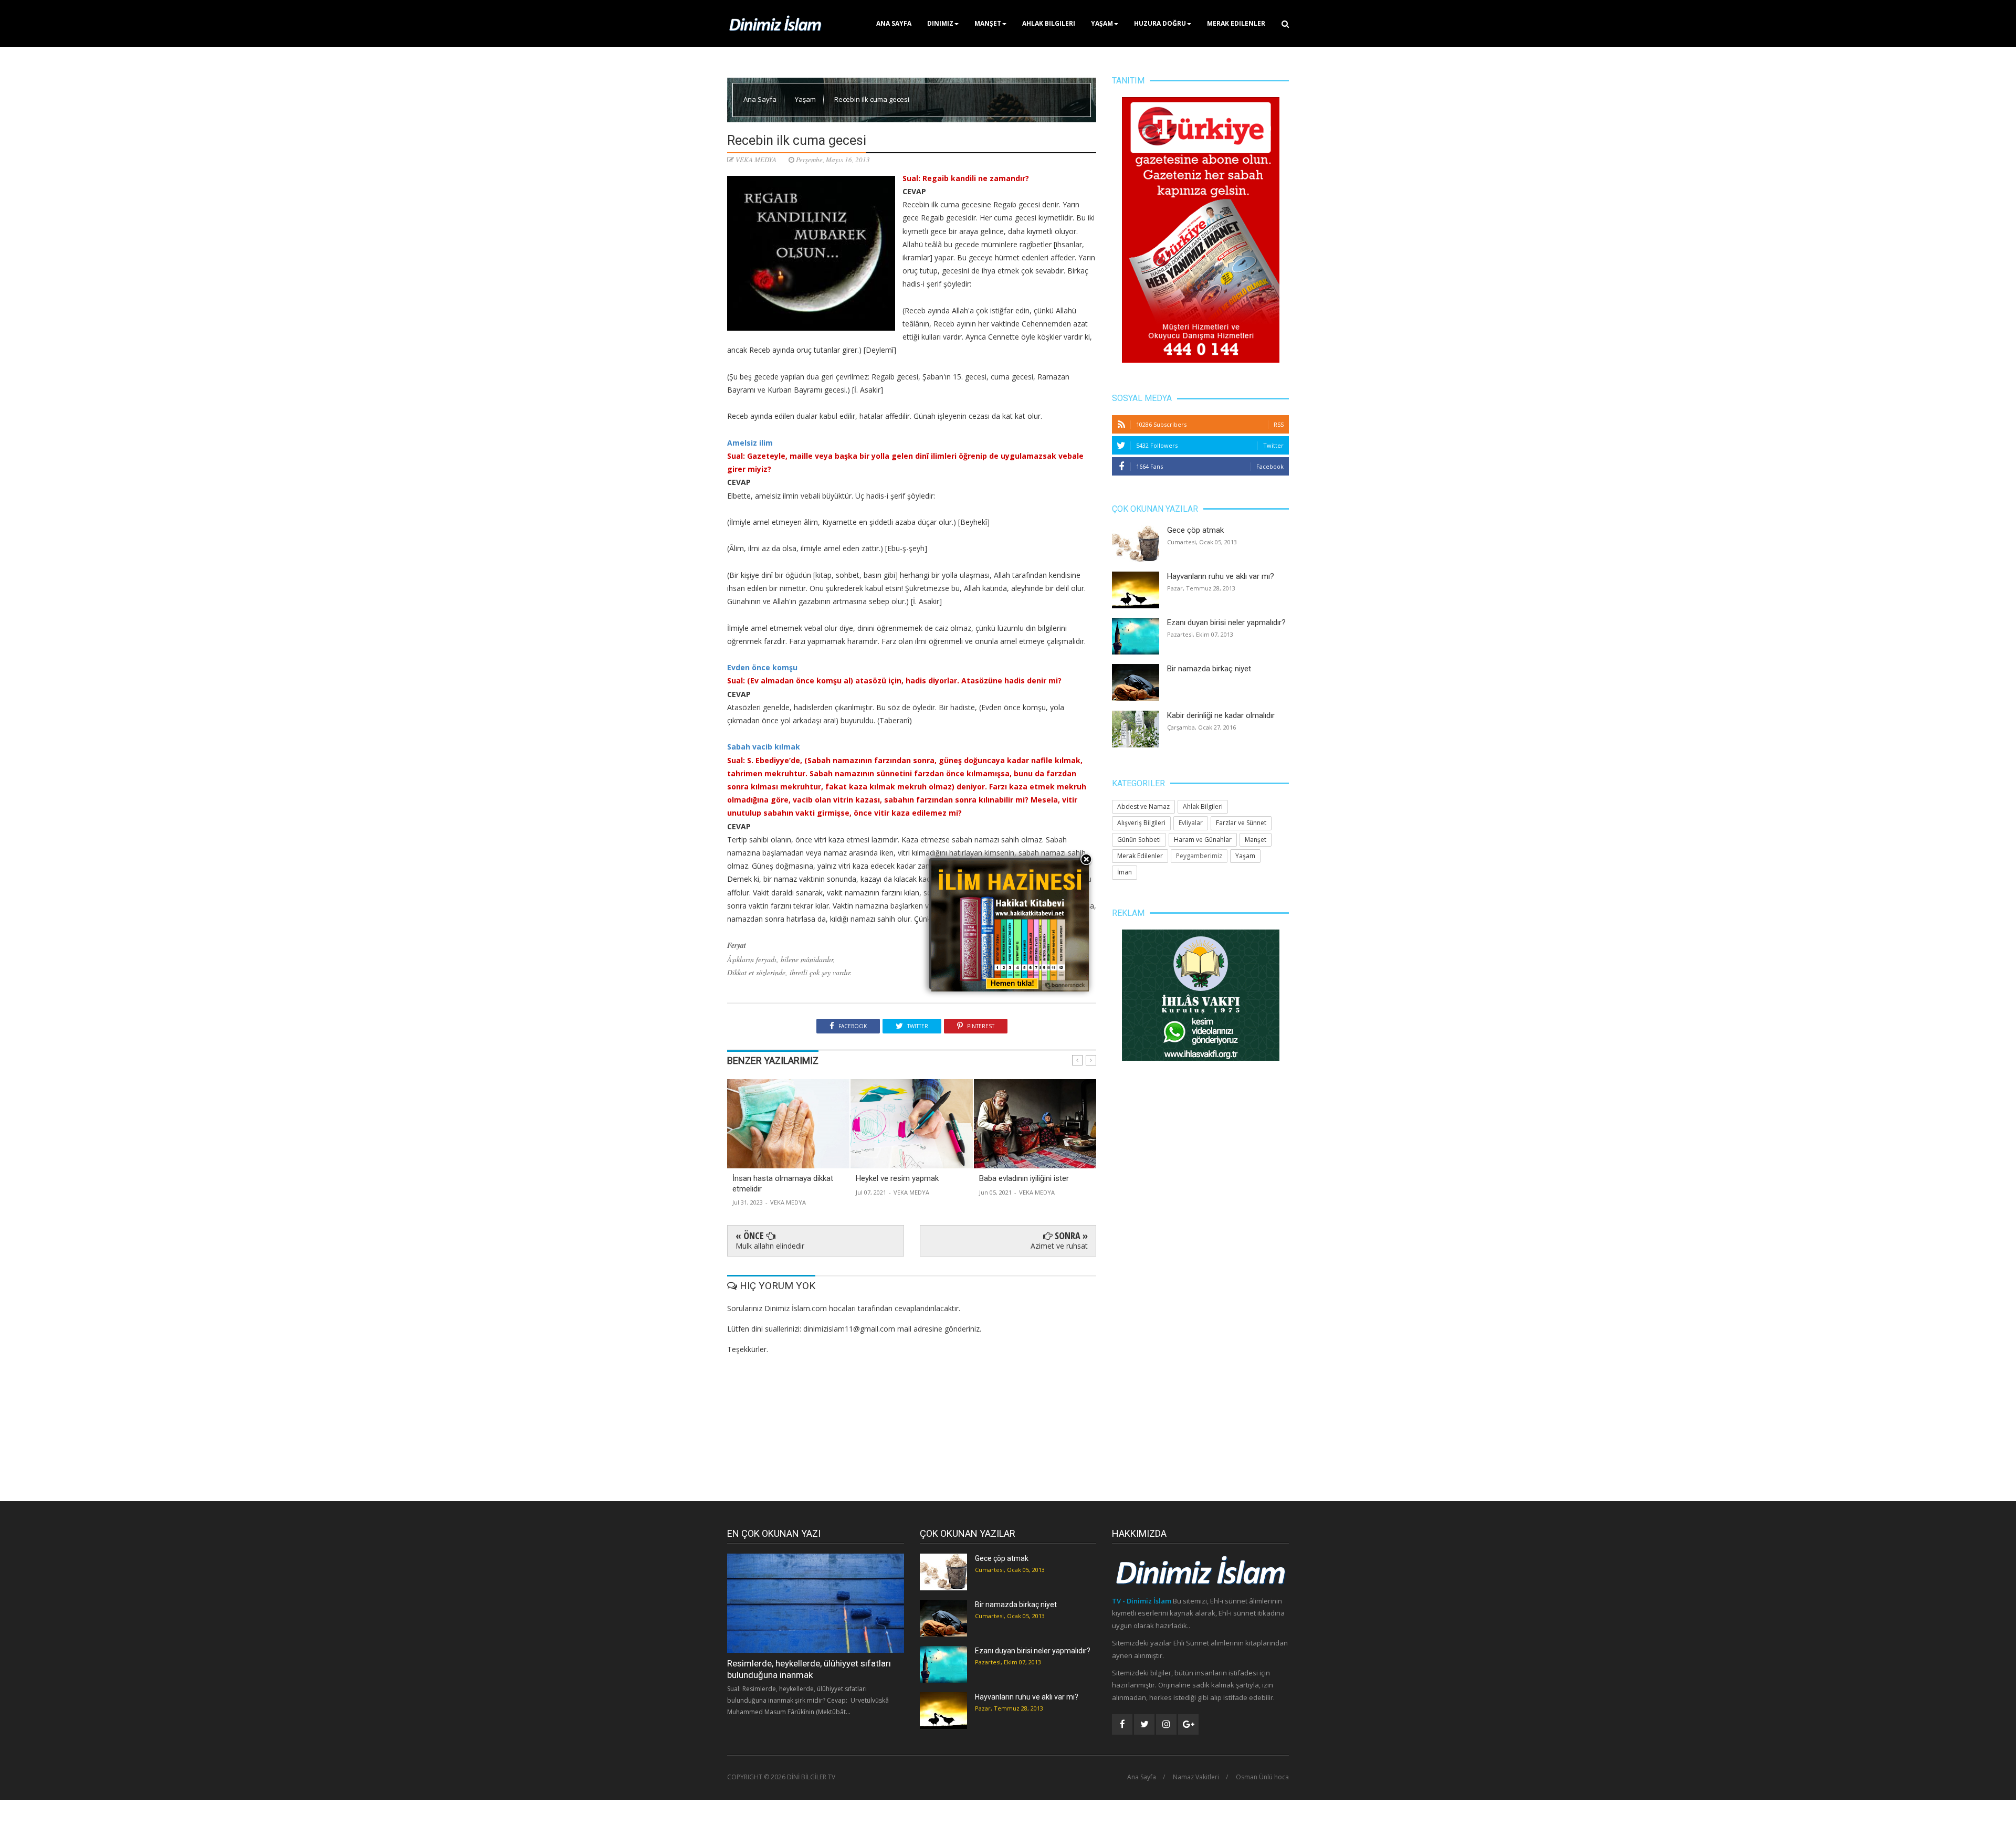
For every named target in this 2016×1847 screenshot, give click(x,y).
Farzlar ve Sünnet (1241, 823)
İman (1125, 872)
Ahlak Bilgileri (1049, 23)
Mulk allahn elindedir (770, 1246)
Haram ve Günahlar (1203, 840)
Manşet (988, 23)
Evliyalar (1191, 823)
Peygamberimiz (1199, 856)
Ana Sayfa (894, 23)
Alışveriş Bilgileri (1141, 823)
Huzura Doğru (1160, 23)
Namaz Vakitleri (1196, 1777)
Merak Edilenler (1236, 23)
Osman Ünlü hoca (1262, 1777)
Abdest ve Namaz (1143, 806)
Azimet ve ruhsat (1059, 1246)
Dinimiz (940, 23)
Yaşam (1102, 23)
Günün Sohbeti (1139, 840)
